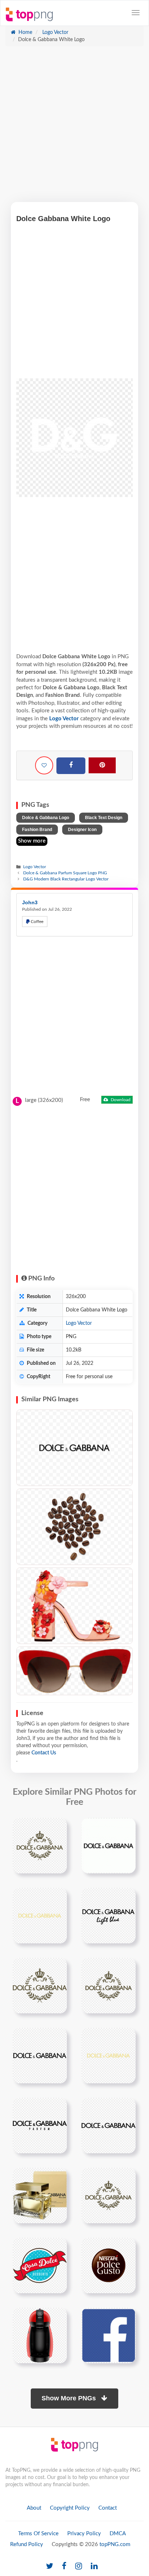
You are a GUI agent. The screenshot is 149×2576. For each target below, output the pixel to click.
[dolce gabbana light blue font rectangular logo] (108, 1916)
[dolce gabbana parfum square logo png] (40, 2126)
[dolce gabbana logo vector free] (108, 1846)
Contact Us (44, 1753)
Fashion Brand (37, 830)
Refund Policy (27, 2544)
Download (120, 1100)
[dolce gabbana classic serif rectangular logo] (108, 2126)
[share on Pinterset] (102, 765)
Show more (32, 841)
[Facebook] (71, 766)
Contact (108, 2508)
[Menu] (136, 13)
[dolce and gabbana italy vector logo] (40, 1916)
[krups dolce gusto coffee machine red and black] (40, 2335)
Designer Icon (82, 830)
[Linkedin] (94, 2566)
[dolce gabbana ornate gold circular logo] (108, 1986)
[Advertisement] (74, 128)
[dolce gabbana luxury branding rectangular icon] (108, 2195)
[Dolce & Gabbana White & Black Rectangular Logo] (74, 1448)
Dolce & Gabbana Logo (46, 818)
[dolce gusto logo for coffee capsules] (108, 2265)
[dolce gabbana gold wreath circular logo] (40, 1986)
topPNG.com (115, 2544)
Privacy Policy (84, 2534)
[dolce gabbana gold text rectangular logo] (108, 2056)
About (34, 2508)
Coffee (37, 922)
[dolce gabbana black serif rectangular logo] (40, 2056)
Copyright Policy (70, 2508)
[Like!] (44, 765)
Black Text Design (104, 818)
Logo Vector (55, 32)
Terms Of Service (38, 2534)
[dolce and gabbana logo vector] (40, 1846)
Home (25, 32)
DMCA (118, 2534)
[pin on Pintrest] (57, 1828)
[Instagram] (79, 2566)
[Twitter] (50, 2566)
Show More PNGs (70, 2398)
